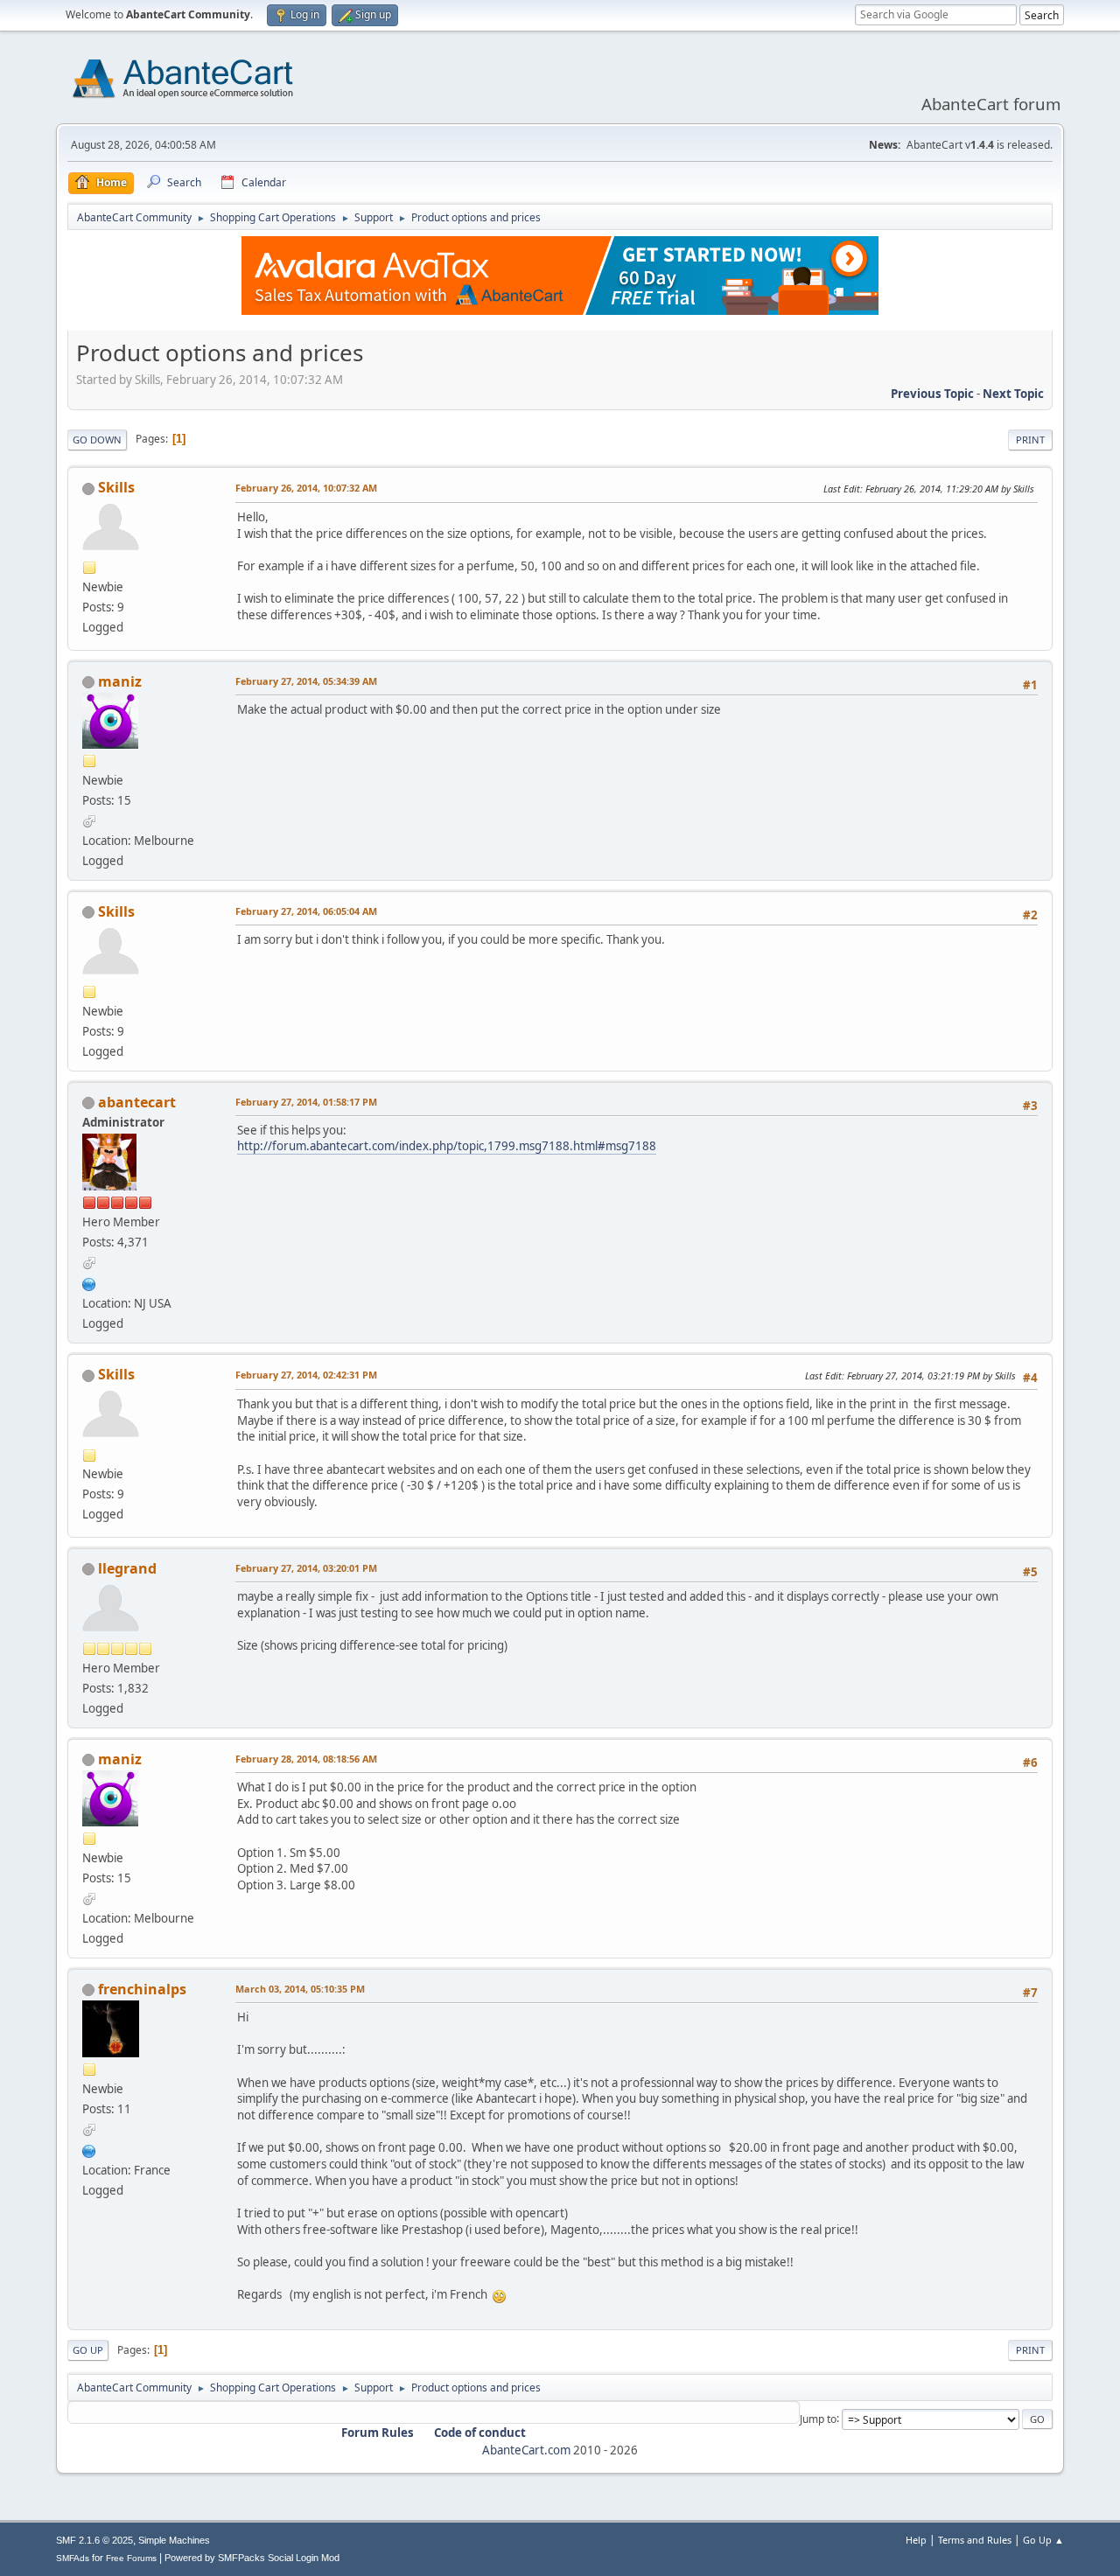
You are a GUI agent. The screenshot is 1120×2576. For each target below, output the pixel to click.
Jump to (818, 2418)
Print (1030, 440)
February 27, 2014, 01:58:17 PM (306, 1102)
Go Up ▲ (1043, 2540)
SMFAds (73, 2558)
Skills (116, 487)
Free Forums (131, 2558)
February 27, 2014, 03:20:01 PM (306, 1568)
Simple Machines (174, 2540)
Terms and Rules (975, 2540)
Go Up (88, 2350)
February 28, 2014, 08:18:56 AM (306, 1759)
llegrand (127, 1568)
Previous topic (932, 394)
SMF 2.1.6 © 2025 (94, 2540)
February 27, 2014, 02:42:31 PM (306, 1375)
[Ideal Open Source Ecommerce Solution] (89, 1282)
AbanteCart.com (526, 2450)
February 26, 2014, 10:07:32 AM (306, 488)
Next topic (1013, 394)
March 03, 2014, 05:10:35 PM (300, 1989)
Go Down (97, 440)
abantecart (137, 1102)
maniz (120, 681)
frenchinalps (142, 1989)
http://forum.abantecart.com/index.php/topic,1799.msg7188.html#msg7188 (447, 1146)
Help (916, 2540)
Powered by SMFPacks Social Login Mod (252, 2558)
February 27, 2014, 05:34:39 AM (306, 681)
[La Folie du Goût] (89, 2149)
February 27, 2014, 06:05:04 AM (306, 911)
